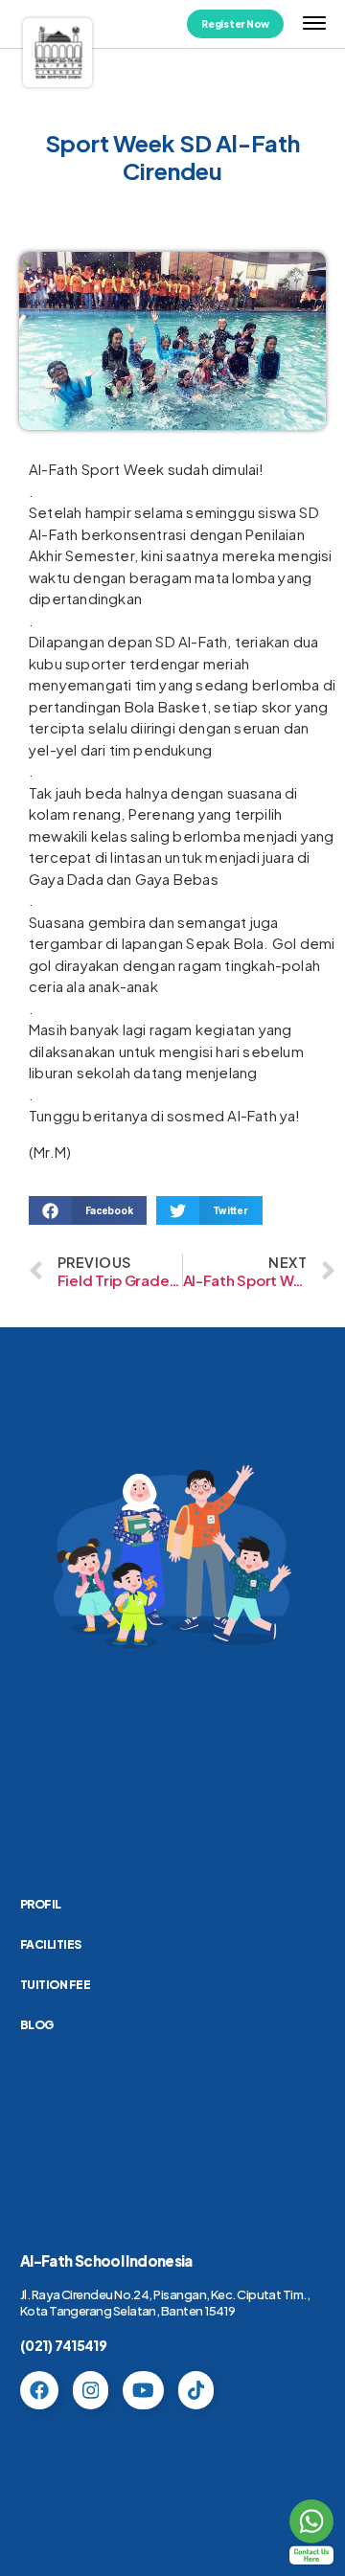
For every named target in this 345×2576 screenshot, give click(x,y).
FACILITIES (51, 1944)
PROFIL (41, 1904)
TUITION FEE (56, 1985)
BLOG (37, 2025)
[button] (88, 1210)
